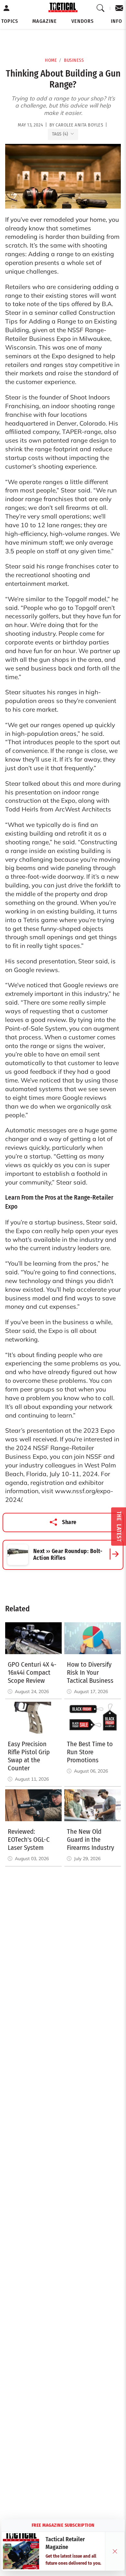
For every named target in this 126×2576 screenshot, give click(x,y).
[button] (10, 21)
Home (51, 60)
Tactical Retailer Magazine (65, 2543)
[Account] (7, 8)
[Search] (101, 8)
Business (74, 60)
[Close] (115, 2551)
